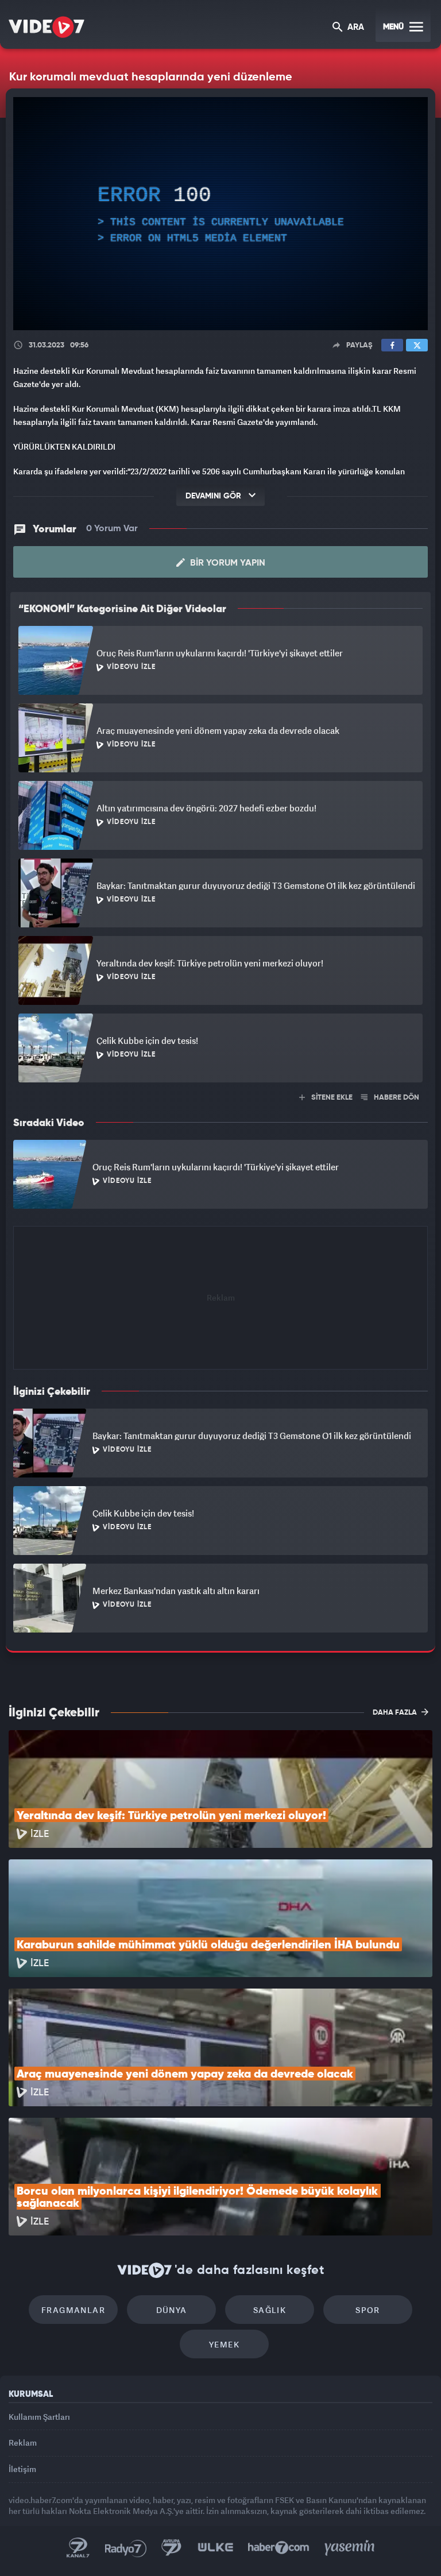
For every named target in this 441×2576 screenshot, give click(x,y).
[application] (220, 1288)
